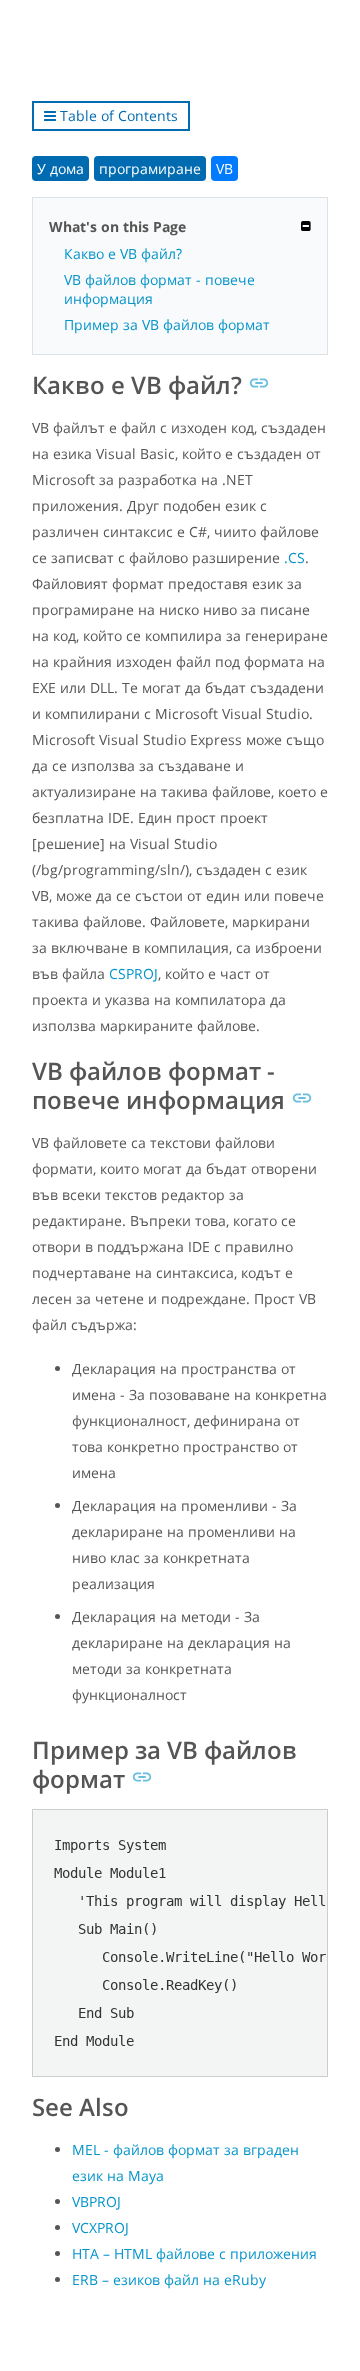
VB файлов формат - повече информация (159, 289)
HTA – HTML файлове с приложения (194, 2253)
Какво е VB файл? (123, 253)
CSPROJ (133, 973)
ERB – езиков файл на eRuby (169, 2279)
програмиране (150, 168)
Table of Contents (117, 115)
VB (224, 168)
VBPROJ (96, 2201)
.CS (294, 557)
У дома (60, 168)
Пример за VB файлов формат (167, 324)
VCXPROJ (100, 2227)
